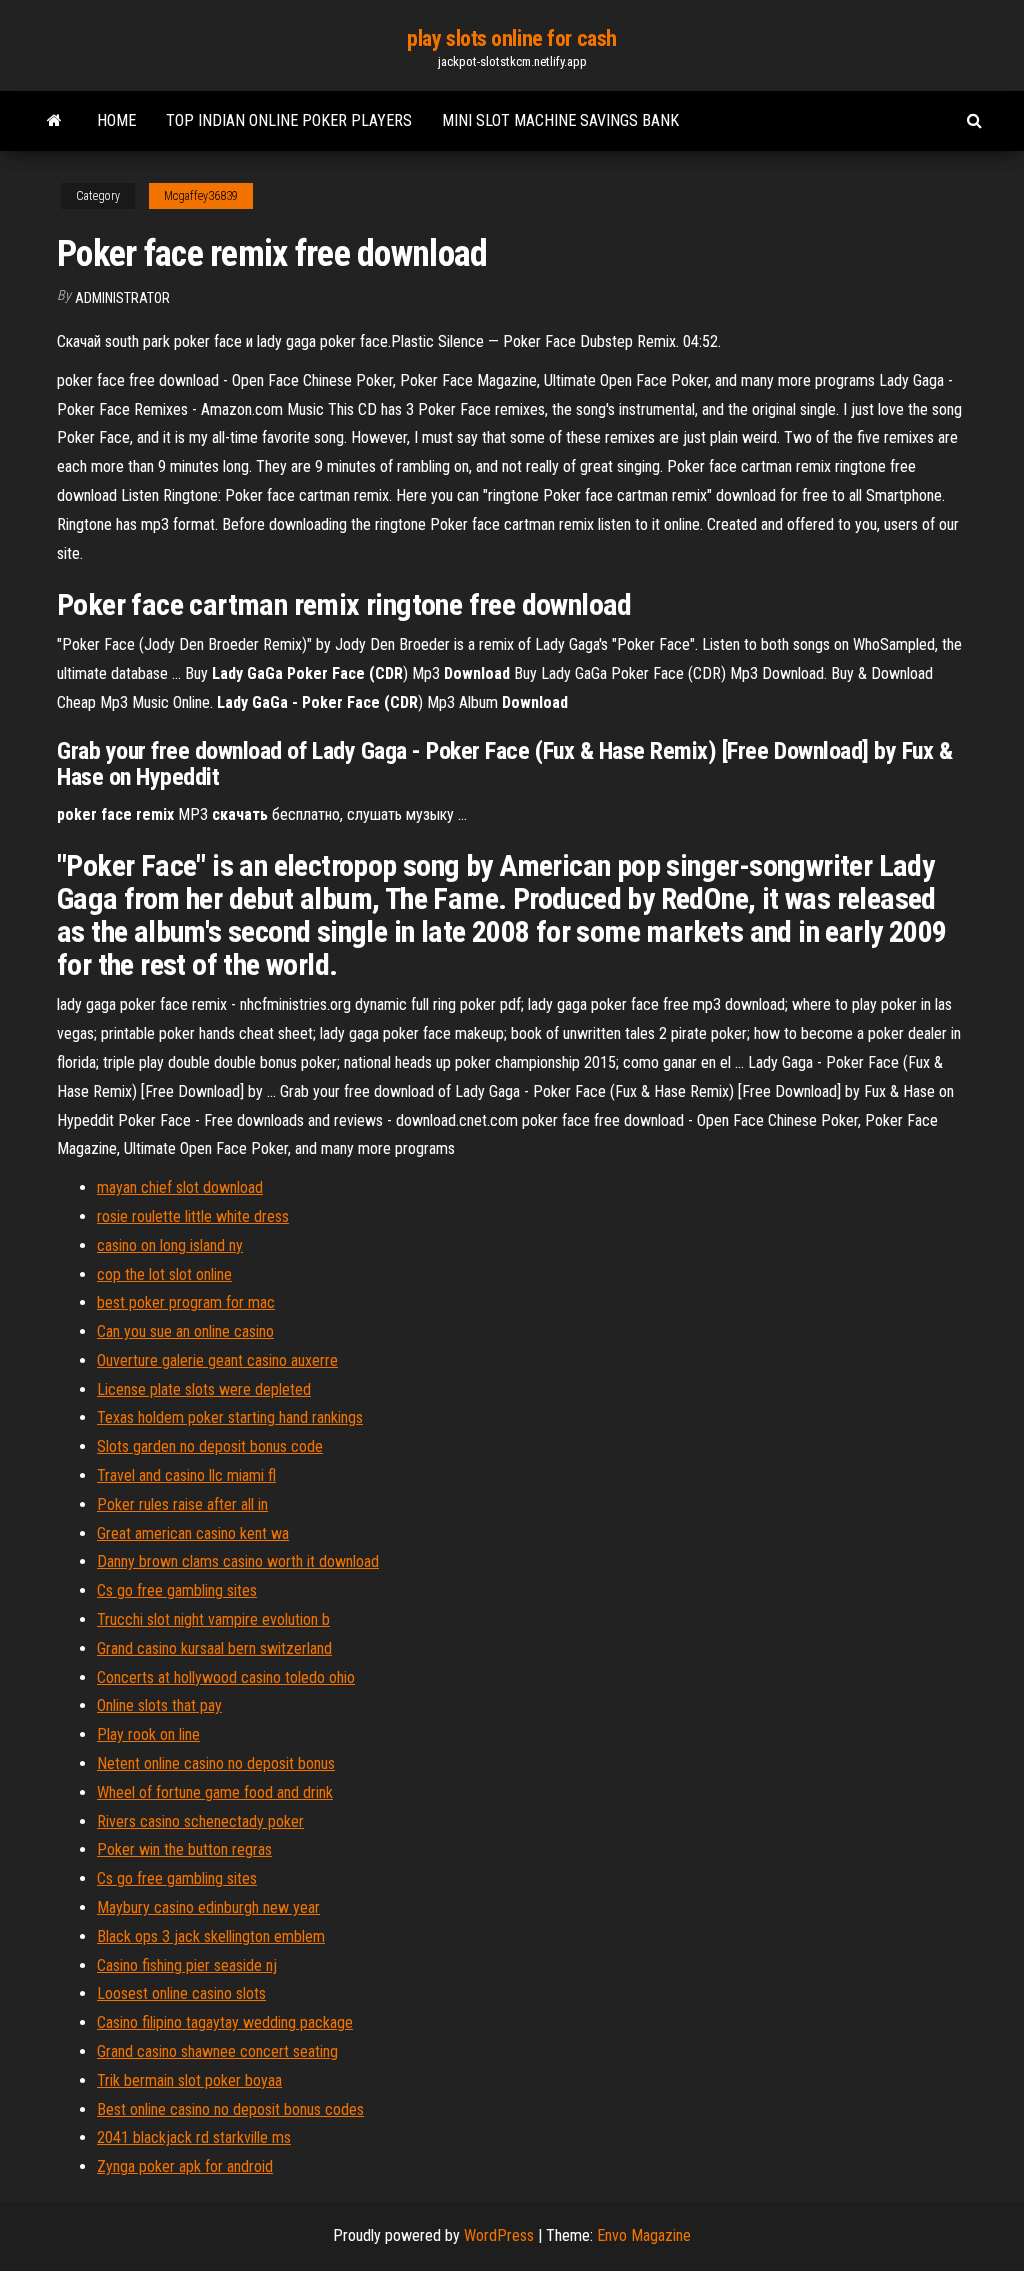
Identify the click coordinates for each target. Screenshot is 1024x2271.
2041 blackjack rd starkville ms (194, 2137)
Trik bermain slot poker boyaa (189, 2080)
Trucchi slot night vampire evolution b (213, 1619)
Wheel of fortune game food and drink (215, 1792)
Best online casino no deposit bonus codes (230, 2109)
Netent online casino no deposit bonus (216, 1763)
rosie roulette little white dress (193, 1216)
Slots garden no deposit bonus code (210, 1446)
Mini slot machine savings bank (560, 120)
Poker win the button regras (184, 1849)
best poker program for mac (186, 1302)
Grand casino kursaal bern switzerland (214, 1648)
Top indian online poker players (289, 120)
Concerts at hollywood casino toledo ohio (226, 1677)
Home (116, 120)
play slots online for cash (512, 38)
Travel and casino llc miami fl (186, 1475)
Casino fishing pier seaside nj (187, 1965)
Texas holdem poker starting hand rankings (230, 1417)
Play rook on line (148, 1734)
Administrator (122, 298)
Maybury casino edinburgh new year (208, 1907)
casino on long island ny (170, 1245)
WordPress (499, 2235)
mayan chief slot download (180, 1187)
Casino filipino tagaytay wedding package (225, 2022)
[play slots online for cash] (54, 121)
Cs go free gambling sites (177, 1590)
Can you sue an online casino (185, 1331)
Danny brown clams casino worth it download (238, 1561)
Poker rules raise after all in (182, 1504)
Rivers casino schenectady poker (200, 1821)
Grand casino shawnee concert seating (217, 2051)
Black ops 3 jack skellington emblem (211, 1936)
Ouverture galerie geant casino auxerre (217, 1360)
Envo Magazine (644, 2235)
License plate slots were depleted (204, 1389)
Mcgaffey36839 (201, 196)
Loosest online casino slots (181, 1993)
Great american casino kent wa (193, 1533)
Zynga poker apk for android (185, 2166)
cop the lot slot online (164, 1274)
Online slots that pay (159, 1705)
